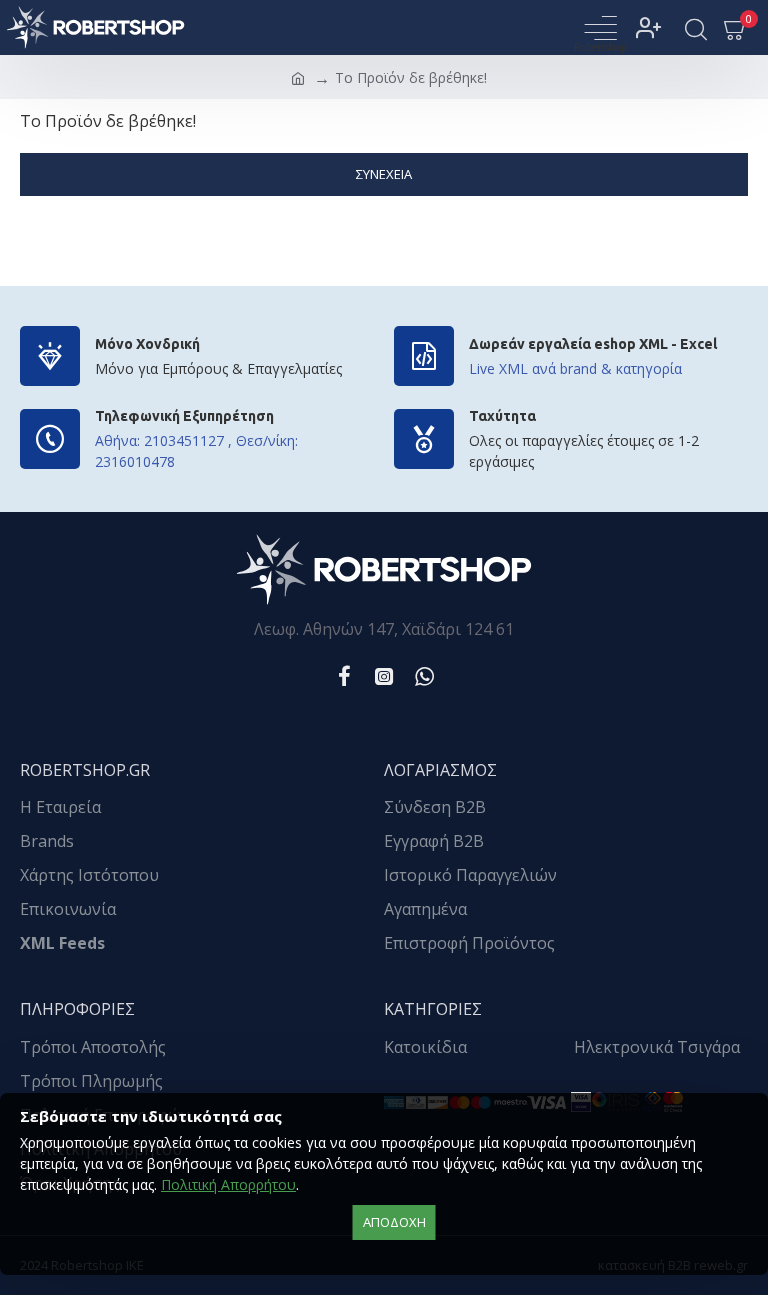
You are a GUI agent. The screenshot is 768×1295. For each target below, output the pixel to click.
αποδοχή (394, 1222)
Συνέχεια (384, 174)
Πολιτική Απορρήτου (228, 1184)
